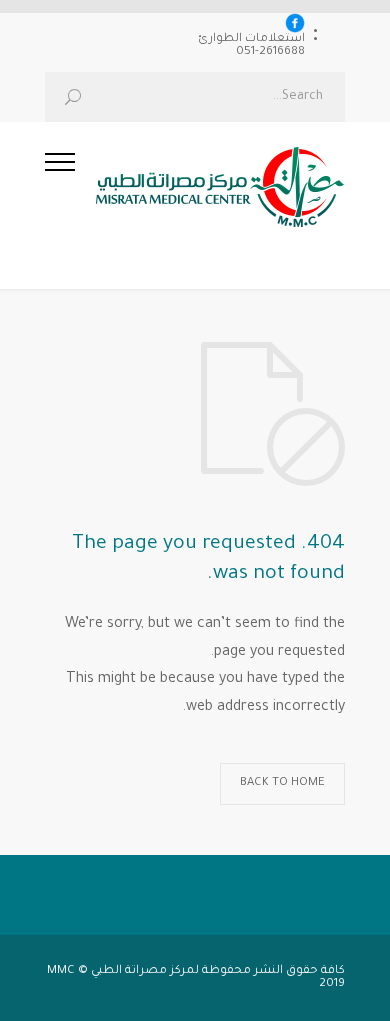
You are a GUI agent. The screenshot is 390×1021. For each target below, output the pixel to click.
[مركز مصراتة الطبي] (210, 193)
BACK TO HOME (282, 783)
